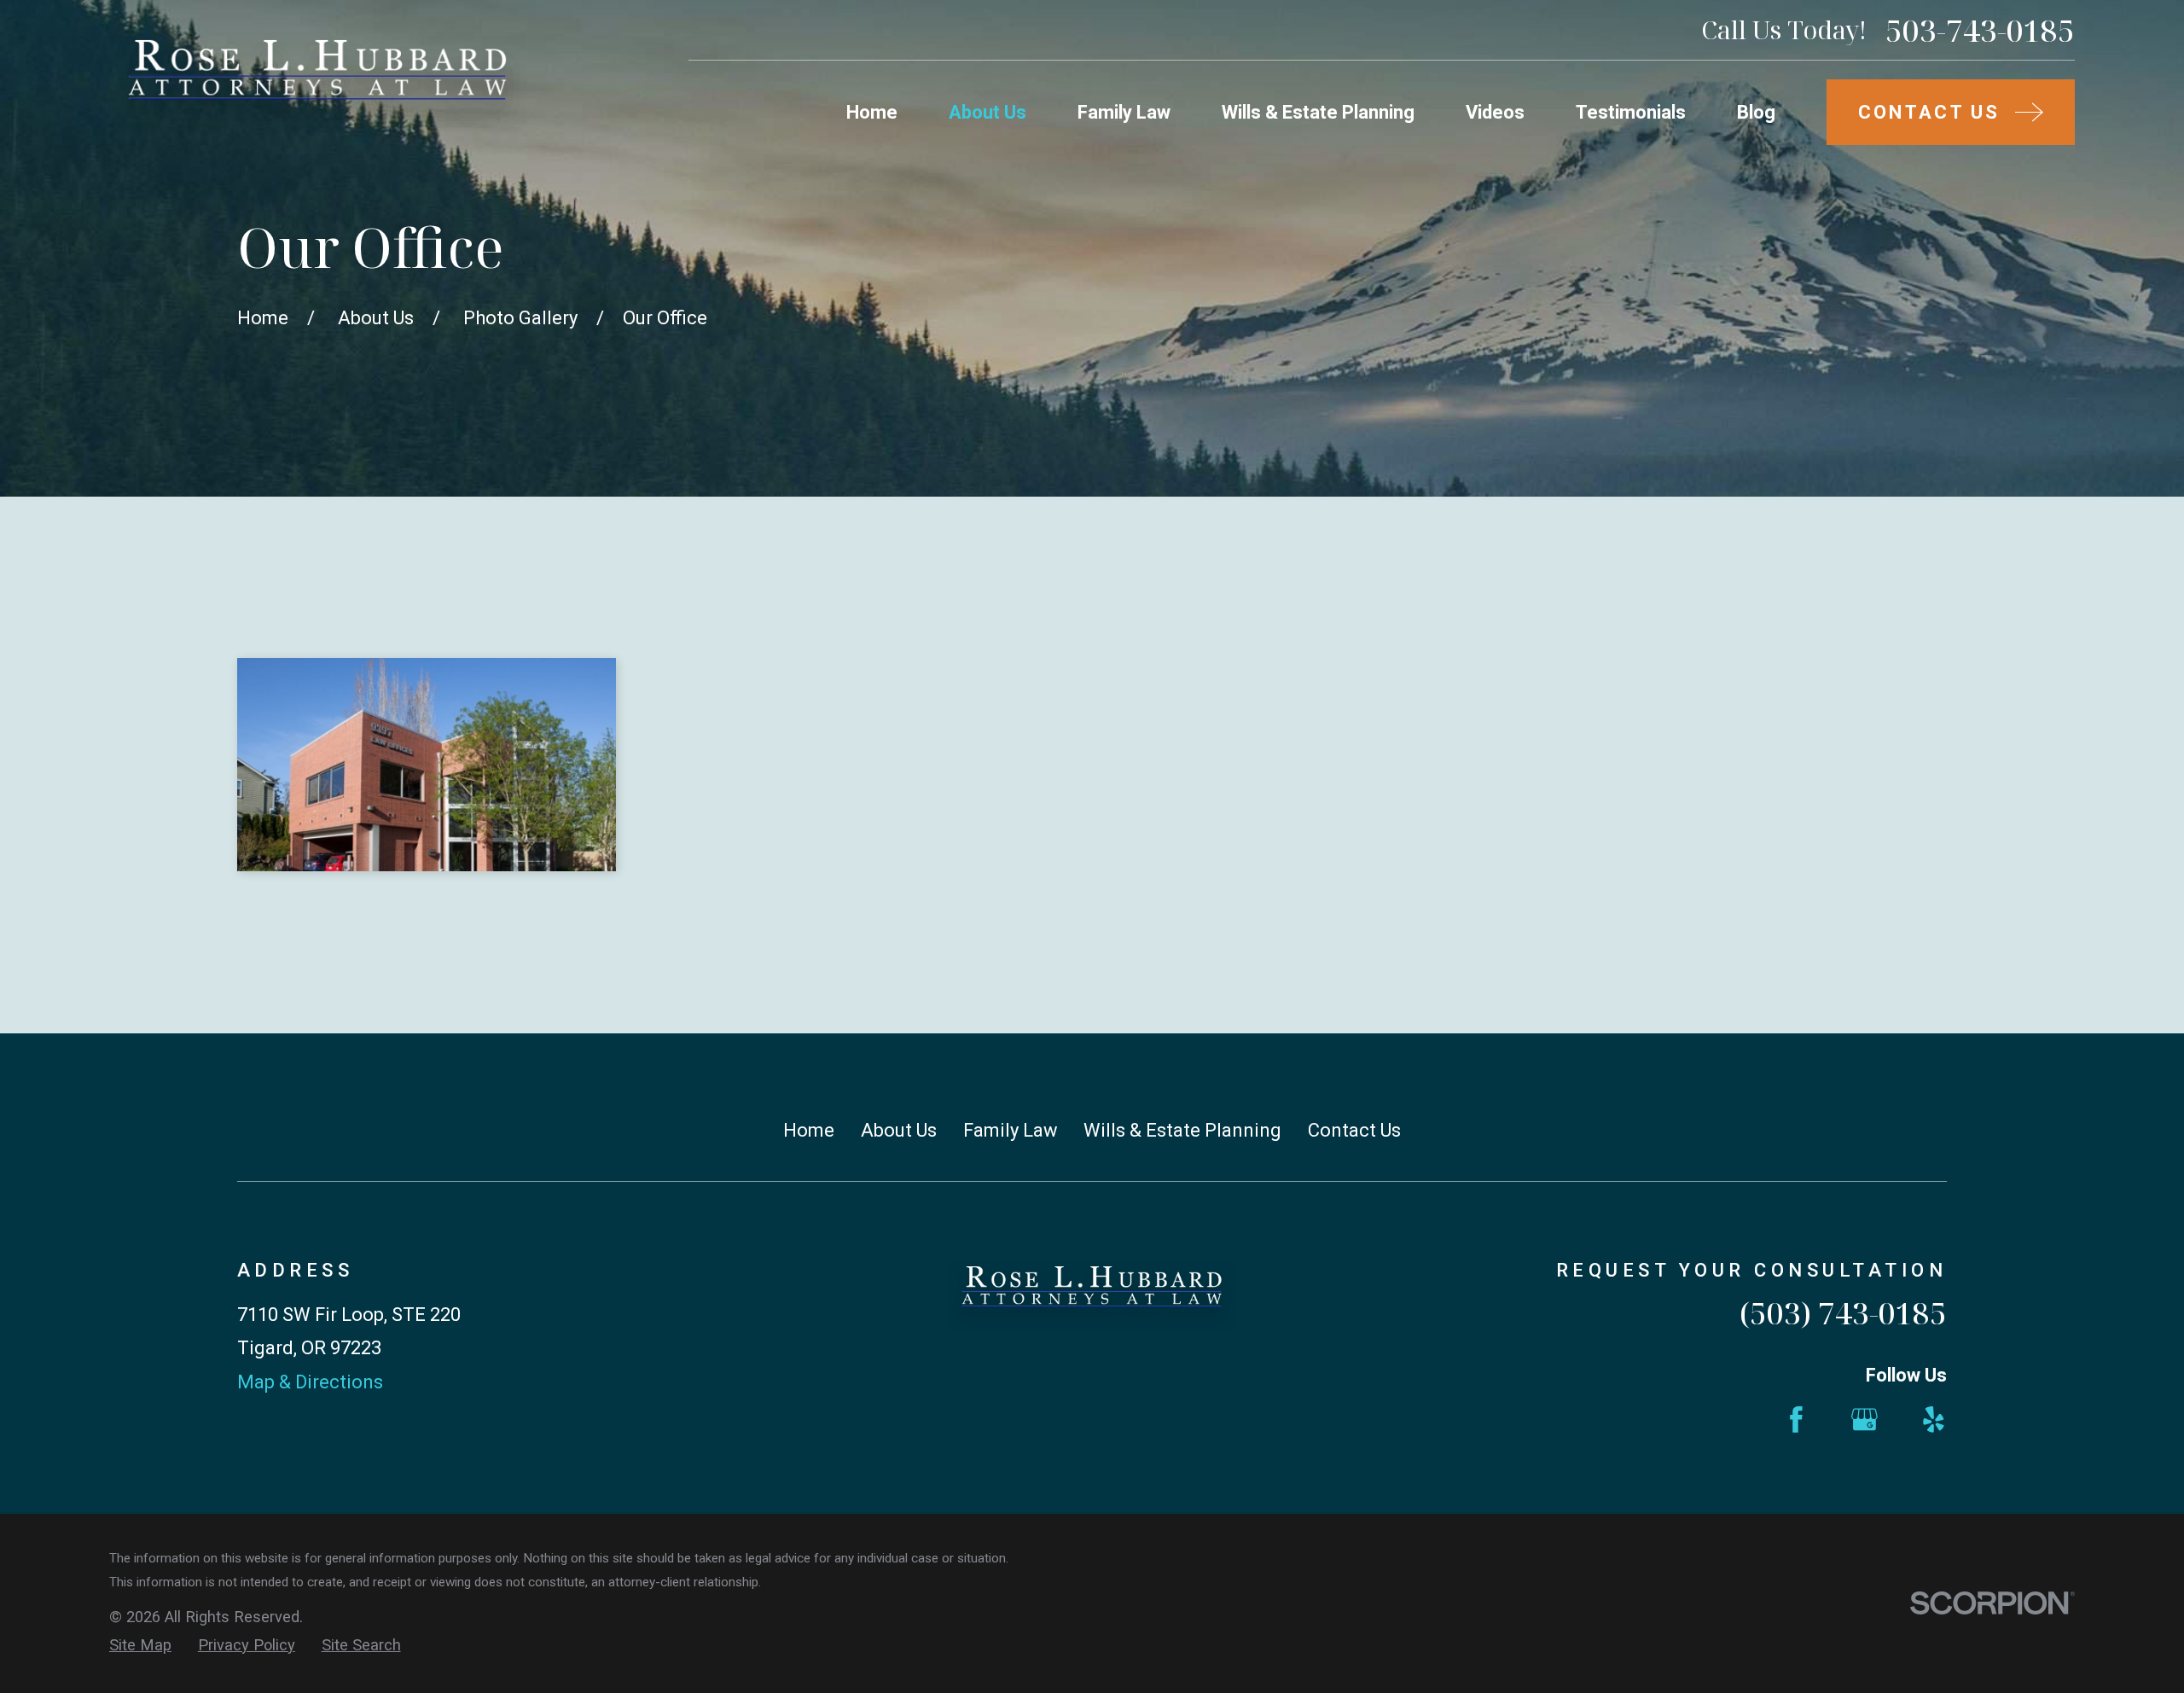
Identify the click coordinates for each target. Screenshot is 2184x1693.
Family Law (1011, 1130)
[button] (427, 765)
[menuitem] (140, 1646)
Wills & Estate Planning (1182, 1130)
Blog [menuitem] (1756, 112)
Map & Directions (310, 1382)
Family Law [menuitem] (1124, 112)
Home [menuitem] (872, 112)
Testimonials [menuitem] (1631, 112)
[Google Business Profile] (1865, 1420)
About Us (899, 1130)
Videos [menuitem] (1495, 112)
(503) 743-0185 (1843, 1312)
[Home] (318, 82)
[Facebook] (1796, 1420)
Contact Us (1354, 1130)
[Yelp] (1934, 1420)
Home (809, 1130)
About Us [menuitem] (987, 112)
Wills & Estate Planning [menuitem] (1318, 112)
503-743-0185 (1980, 30)
